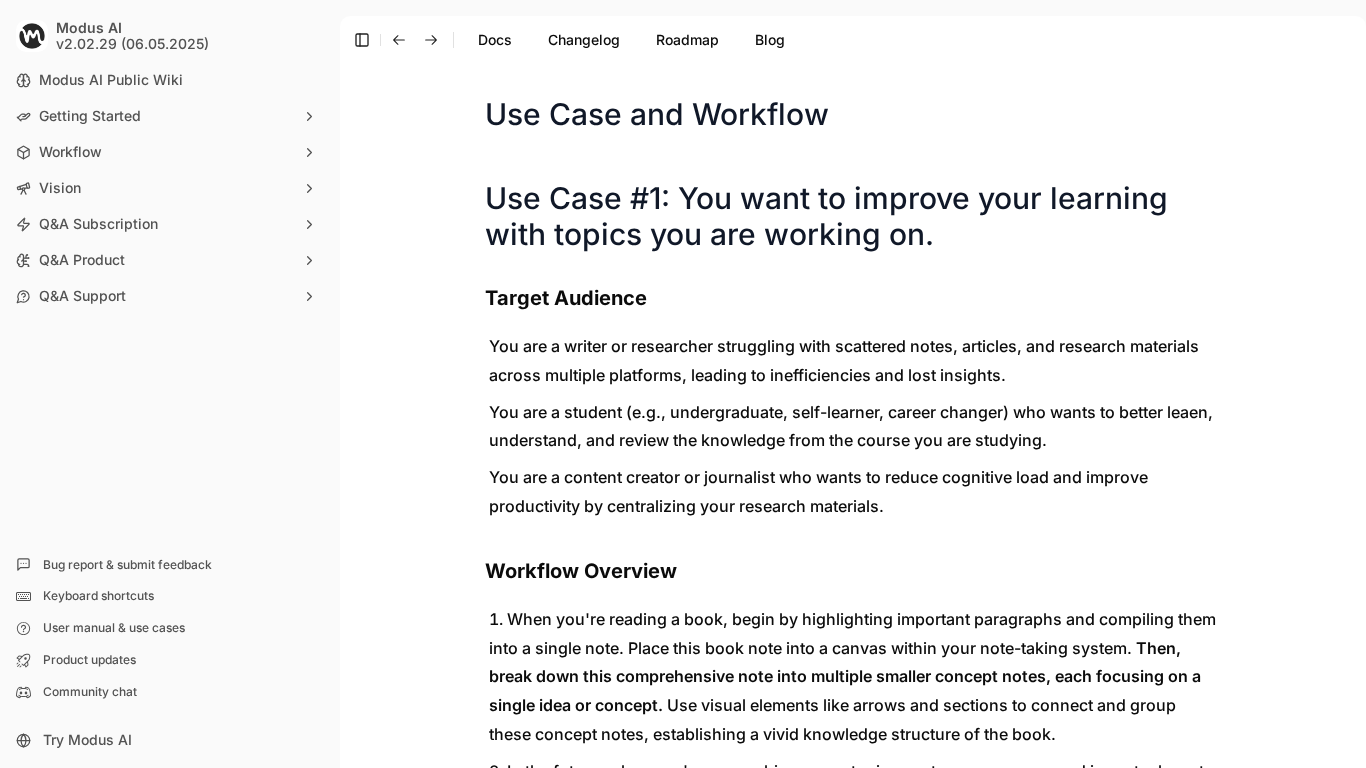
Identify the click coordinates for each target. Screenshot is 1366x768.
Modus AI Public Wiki (111, 79)
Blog (770, 39)
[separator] (338, 384)
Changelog (584, 39)
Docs (495, 39)
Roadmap (687, 39)
